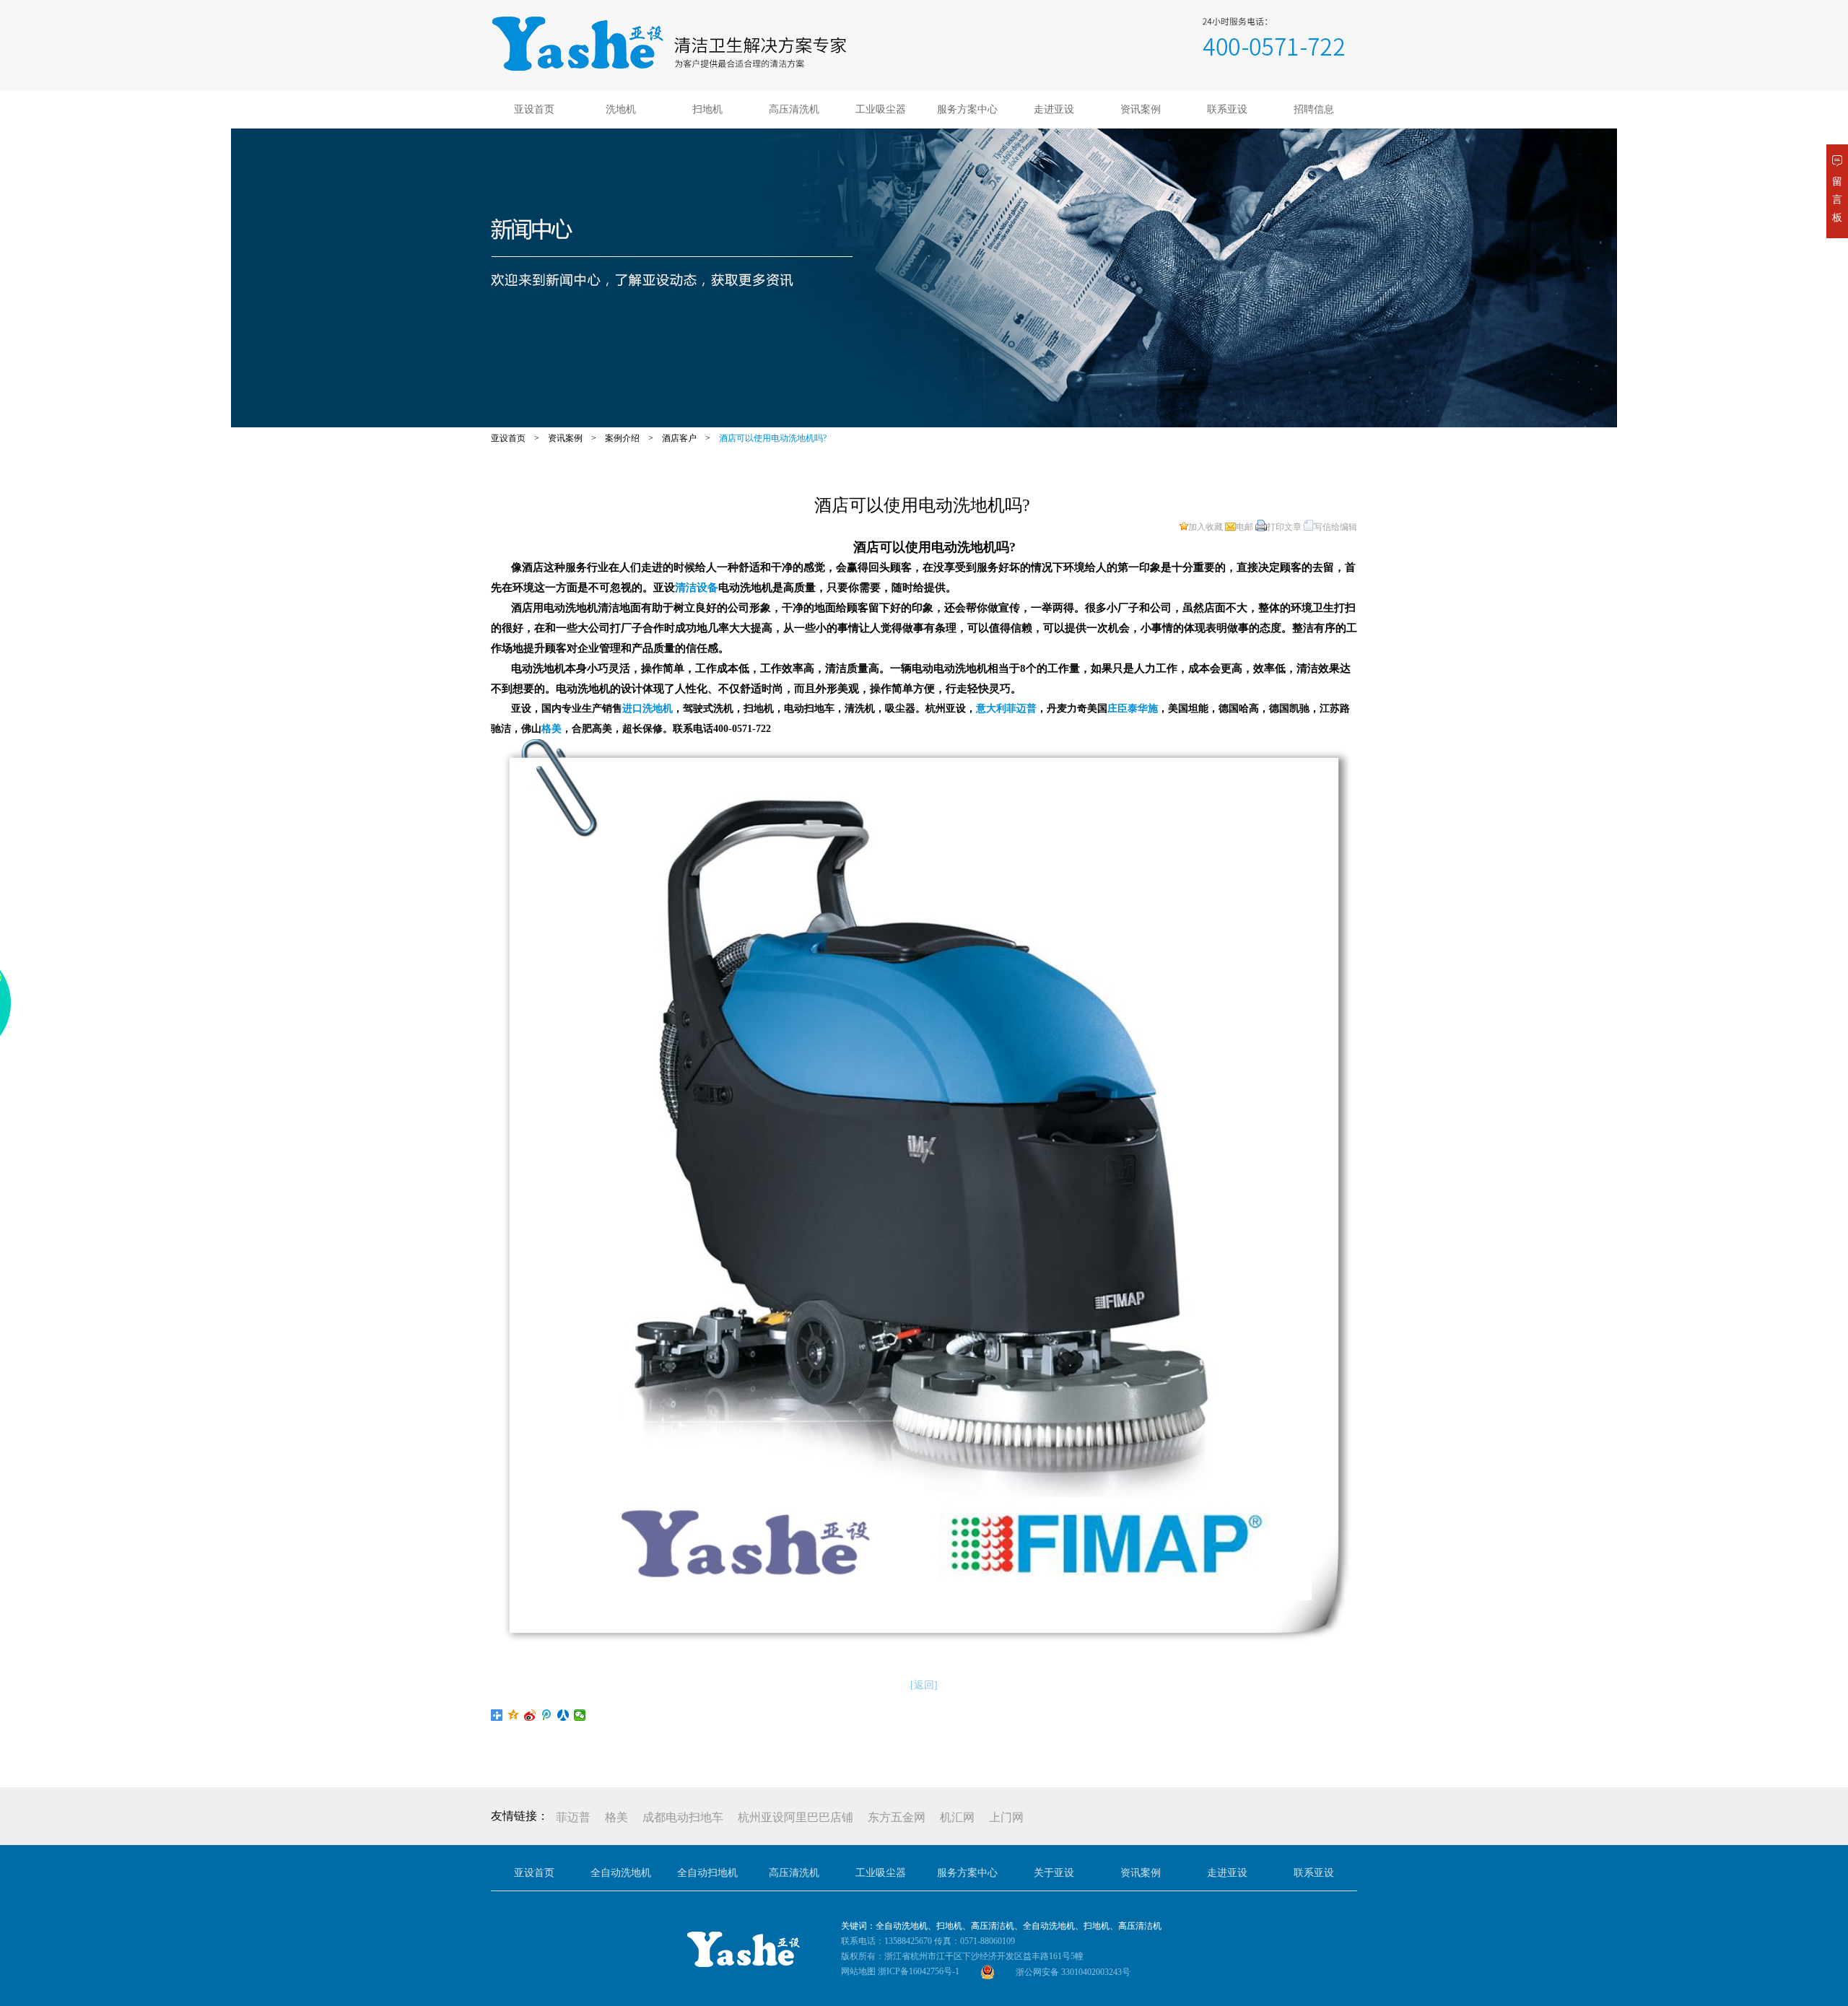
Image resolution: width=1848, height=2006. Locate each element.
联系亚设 (1227, 109)
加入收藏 (1206, 527)
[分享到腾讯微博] (547, 1715)
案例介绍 (622, 438)
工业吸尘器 (881, 109)
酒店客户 (679, 438)
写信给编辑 (1335, 527)
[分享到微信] (580, 1715)
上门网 (1006, 1817)
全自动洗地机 (621, 1873)
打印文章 (1284, 527)
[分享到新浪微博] (530, 1715)
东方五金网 (897, 1817)
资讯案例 (1141, 109)
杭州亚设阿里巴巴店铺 (796, 1817)
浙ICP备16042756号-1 (919, 1971)
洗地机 (621, 109)
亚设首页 (534, 109)
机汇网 (957, 1817)
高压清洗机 (794, 109)
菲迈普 (573, 1817)
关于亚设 (1054, 1873)
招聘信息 (1314, 109)
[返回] (924, 1685)
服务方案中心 (967, 109)
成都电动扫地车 (683, 1817)
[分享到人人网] (563, 1715)
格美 (616, 1817)
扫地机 (707, 109)
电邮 (1245, 527)
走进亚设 (1054, 109)
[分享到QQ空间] (514, 1715)
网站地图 (858, 1971)
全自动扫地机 (707, 1873)
